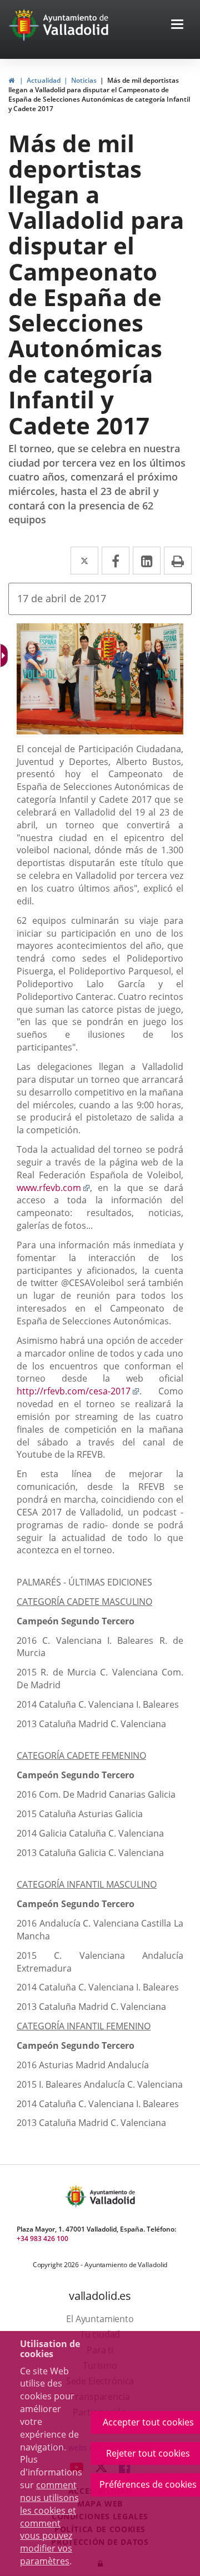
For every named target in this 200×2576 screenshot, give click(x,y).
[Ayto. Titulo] (112, 2196)
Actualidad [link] (44, 80)
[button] (177, 25)
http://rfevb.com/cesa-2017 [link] (78, 1391)
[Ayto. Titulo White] (76, 25)
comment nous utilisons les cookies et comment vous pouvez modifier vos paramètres (49, 2523)
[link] (11, 80)
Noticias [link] (84, 80)
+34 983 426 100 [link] (42, 2239)
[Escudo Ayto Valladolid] (77, 2196)
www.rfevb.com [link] (53, 1188)
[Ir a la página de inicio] (25, 25)
